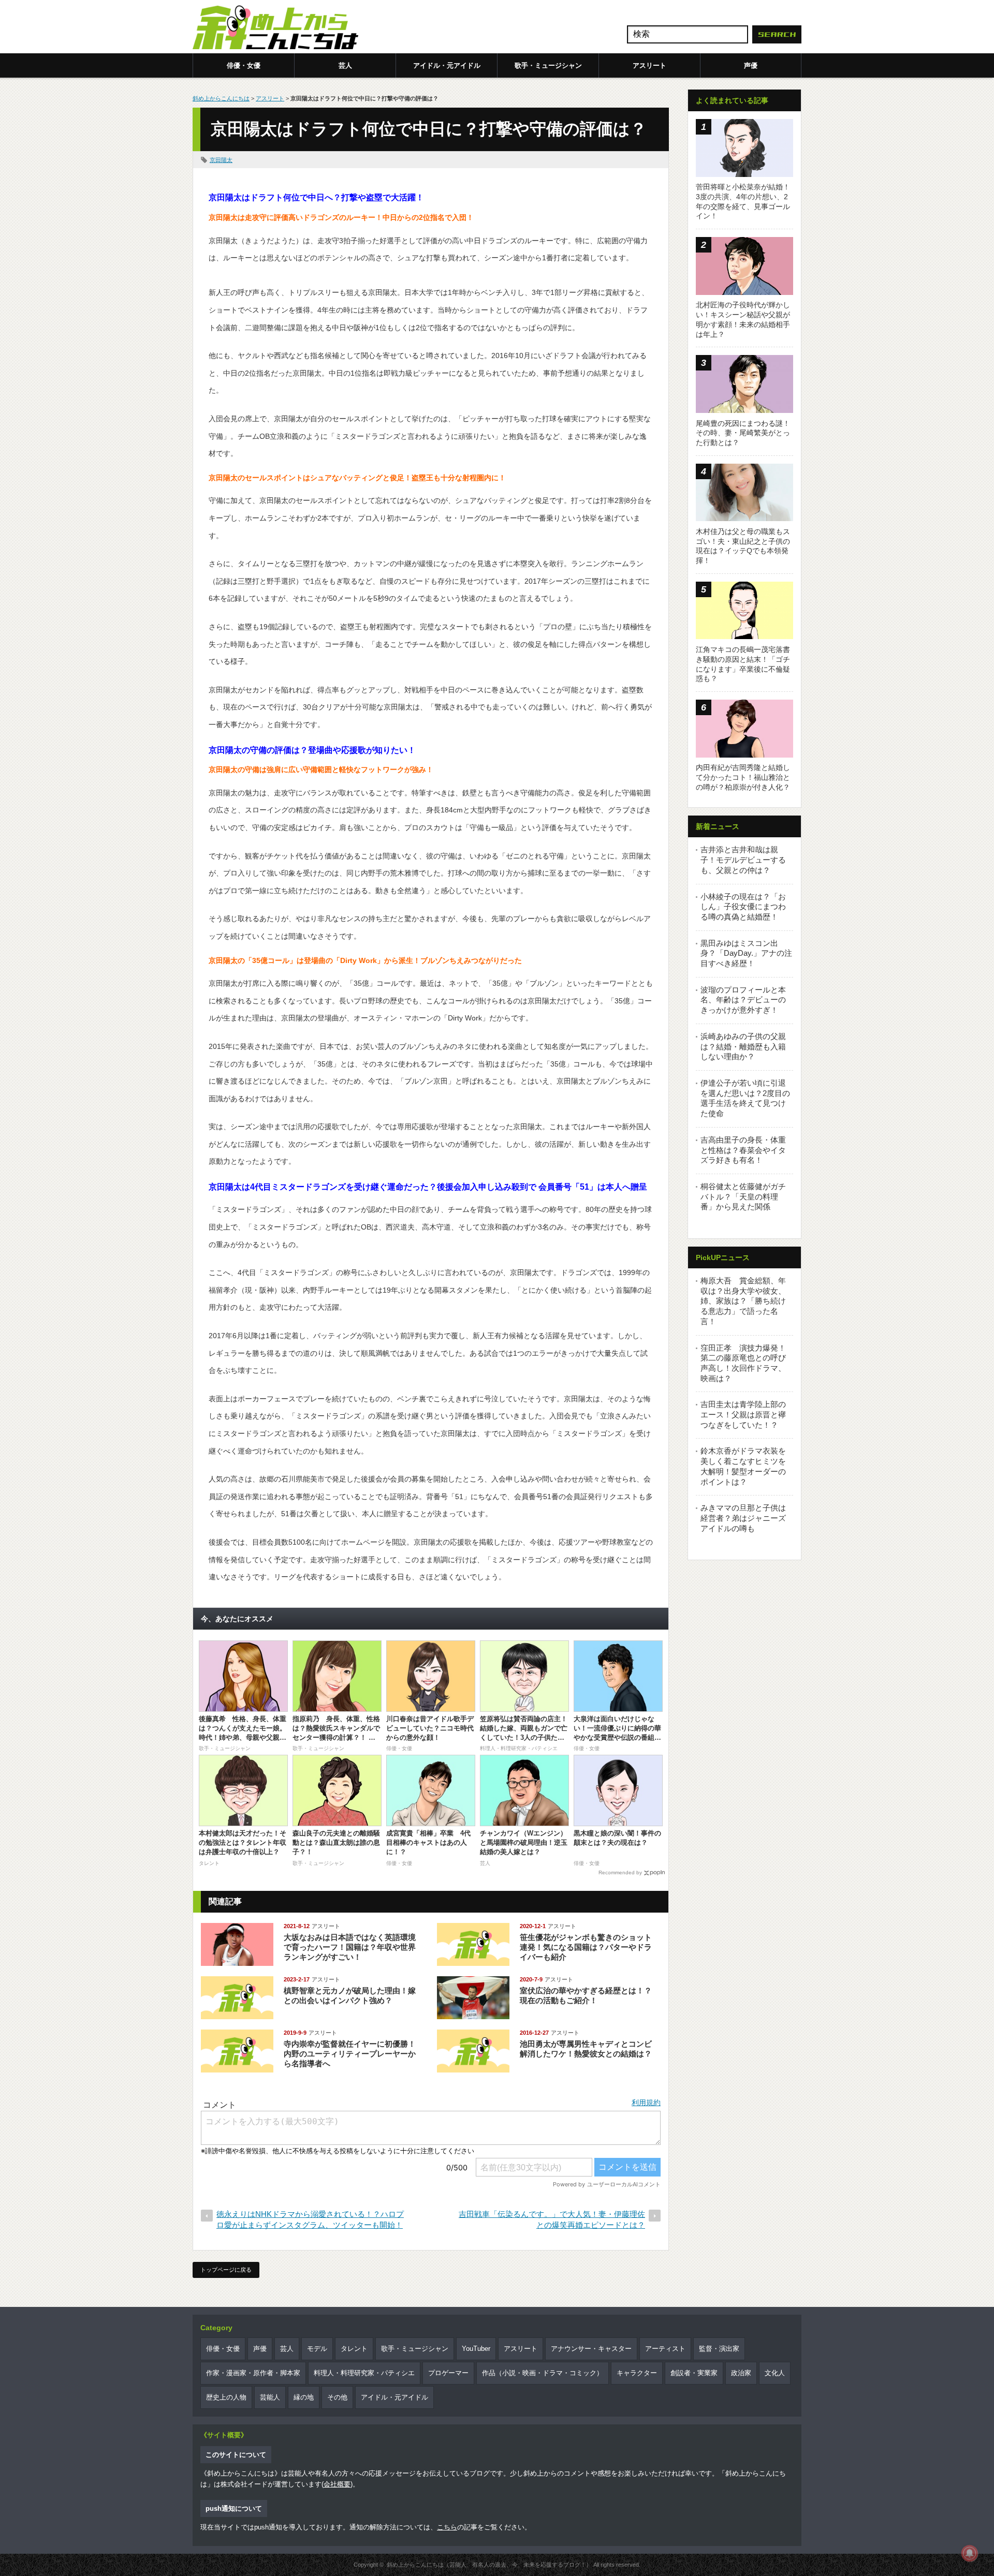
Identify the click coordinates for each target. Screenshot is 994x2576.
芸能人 (270, 2397)
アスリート (649, 65)
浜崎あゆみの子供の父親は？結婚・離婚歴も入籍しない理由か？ (743, 1046)
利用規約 (646, 2103)
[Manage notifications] (970, 2553)
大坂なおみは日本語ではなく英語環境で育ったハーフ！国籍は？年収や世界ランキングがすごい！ (350, 1947)
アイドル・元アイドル (447, 65)
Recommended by (620, 1872)
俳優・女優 (244, 65)
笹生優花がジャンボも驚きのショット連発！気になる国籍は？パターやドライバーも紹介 (586, 1947)
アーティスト (665, 2349)
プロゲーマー (448, 2373)
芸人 (345, 65)
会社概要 (337, 2484)
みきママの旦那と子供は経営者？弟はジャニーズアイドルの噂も (743, 1518)
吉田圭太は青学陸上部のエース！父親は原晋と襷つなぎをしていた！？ (743, 1414)
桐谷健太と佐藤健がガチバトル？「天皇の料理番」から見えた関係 (743, 1196)
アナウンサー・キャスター (591, 2349)
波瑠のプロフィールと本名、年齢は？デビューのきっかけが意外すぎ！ (743, 1000)
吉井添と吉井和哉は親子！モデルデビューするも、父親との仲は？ (743, 860)
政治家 (741, 2373)
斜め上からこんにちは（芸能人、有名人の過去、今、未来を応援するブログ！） (489, 2565)
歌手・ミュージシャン (548, 65)
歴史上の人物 (226, 2397)
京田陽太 (221, 160)
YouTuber (476, 2349)
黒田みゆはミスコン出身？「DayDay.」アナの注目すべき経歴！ (746, 953)
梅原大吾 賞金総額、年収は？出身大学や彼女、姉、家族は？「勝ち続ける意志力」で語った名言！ (743, 1301)
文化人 (775, 2373)
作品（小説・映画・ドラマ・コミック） (543, 2373)
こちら (447, 2527)
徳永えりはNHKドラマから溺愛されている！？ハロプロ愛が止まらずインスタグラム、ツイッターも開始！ (310, 2219)
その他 (337, 2397)
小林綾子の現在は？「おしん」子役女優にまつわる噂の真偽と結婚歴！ (743, 907)
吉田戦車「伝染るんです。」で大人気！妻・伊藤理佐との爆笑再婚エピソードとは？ (552, 2219)
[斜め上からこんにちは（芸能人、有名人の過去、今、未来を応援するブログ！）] (275, 28)
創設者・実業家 (694, 2373)
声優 (751, 65)
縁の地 (304, 2397)
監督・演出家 (719, 2349)
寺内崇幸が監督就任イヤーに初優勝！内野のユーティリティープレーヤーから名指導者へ (350, 2054)
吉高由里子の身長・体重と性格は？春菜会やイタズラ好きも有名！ (743, 1150)
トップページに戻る (226, 2270)
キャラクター (637, 2373)
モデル (317, 2349)
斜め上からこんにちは (221, 98)
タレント (354, 2349)
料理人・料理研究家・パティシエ (364, 2373)
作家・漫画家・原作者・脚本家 (253, 2373)
